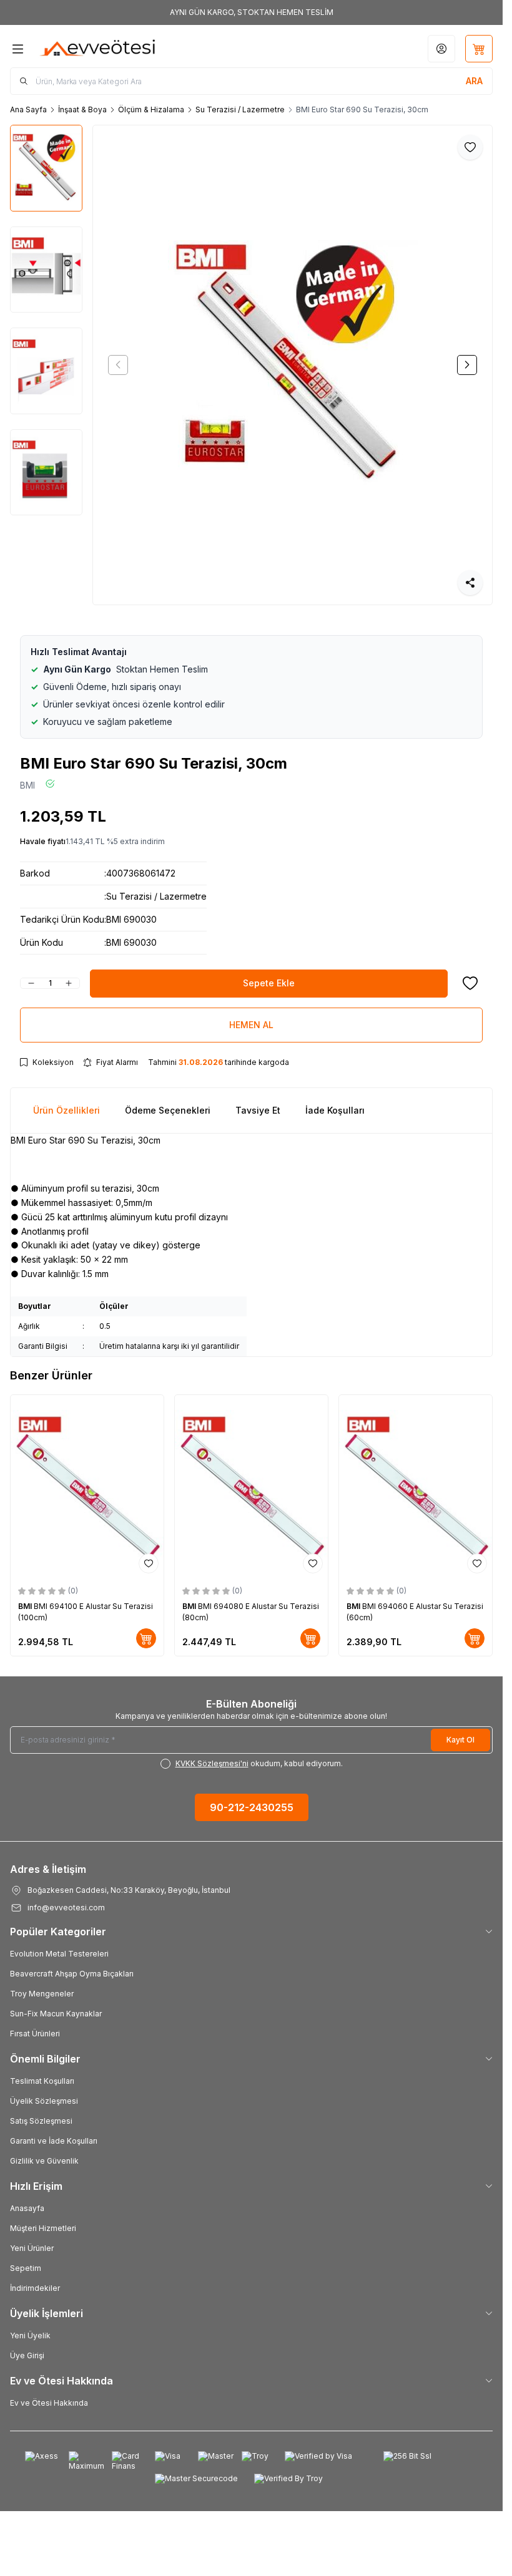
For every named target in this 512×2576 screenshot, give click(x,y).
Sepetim (26, 2268)
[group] (293, 365)
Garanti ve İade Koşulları (54, 2141)
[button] (118, 365)
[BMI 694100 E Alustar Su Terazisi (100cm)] (87, 1487)
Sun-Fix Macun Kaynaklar (56, 2014)
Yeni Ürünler (32, 2248)
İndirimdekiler (35, 2288)
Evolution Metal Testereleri (59, 1954)
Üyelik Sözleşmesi (44, 2101)
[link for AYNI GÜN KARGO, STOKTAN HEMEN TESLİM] (251, 12)
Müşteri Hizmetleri (43, 2228)
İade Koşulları (335, 1110)
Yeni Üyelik (30, 2335)
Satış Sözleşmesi (41, 2121)
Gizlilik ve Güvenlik (44, 2161)
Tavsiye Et (258, 1110)
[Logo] (98, 49)
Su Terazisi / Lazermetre (240, 109)
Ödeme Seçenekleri (168, 1110)
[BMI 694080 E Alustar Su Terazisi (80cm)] (251, 1487)
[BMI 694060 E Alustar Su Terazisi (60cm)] (416, 1487)
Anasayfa (27, 2208)
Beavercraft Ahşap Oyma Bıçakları (72, 1974)
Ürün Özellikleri (66, 1110)
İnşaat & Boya (82, 109)
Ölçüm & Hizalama (151, 109)
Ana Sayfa (28, 109)
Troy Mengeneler (42, 1994)
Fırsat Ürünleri (35, 2034)
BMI (27, 785)
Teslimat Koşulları (42, 2081)
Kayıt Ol (460, 1740)
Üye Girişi (27, 2355)
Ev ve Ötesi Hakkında (49, 2403)
